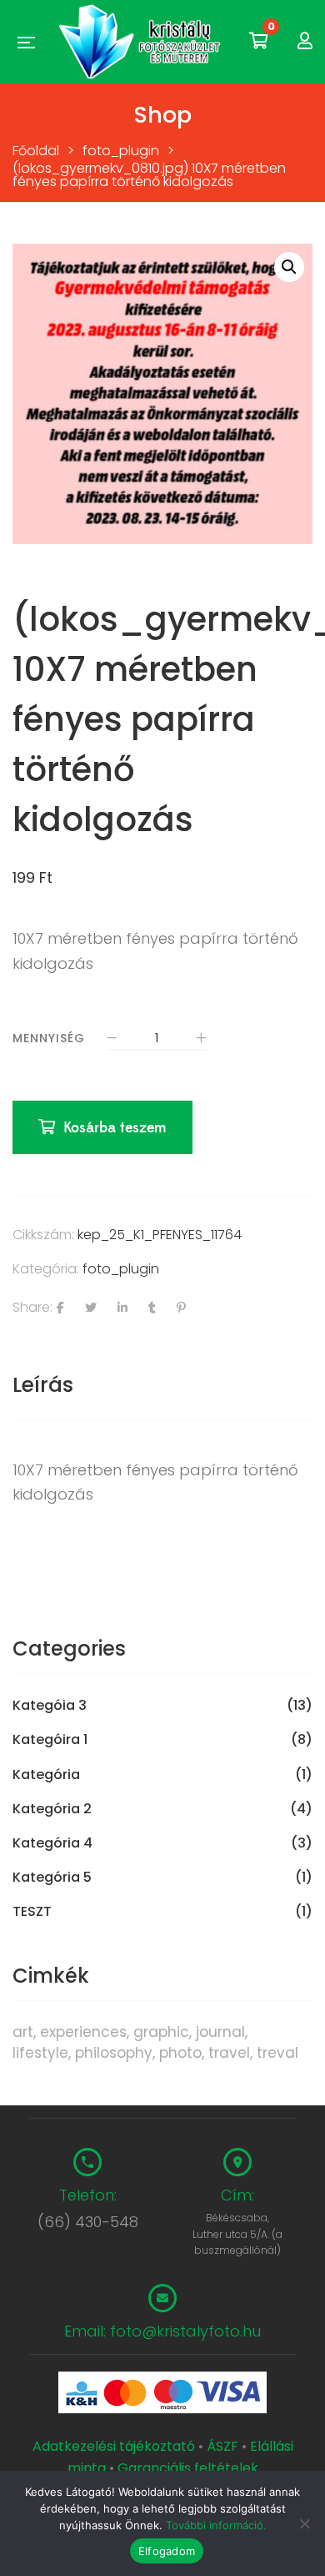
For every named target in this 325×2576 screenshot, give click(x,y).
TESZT (32, 1912)
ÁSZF (222, 2446)
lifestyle (40, 2053)
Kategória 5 (52, 1878)
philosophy (114, 2053)
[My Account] (305, 41)
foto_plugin (121, 1269)
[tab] (162, 1385)
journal (220, 2032)
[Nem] (304, 2523)
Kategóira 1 (50, 1740)
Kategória (46, 1775)
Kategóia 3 (50, 1706)
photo (180, 2053)
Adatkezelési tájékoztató (115, 2446)
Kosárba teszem (115, 1128)
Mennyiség (49, 1038)
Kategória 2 (52, 1809)
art (23, 2032)
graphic (161, 2032)
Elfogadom (167, 2551)
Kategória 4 (52, 1843)
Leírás (43, 1385)
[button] (289, 267)
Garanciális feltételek (188, 2468)
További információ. (216, 2525)
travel (229, 2053)
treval (277, 2053)
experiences (83, 2032)
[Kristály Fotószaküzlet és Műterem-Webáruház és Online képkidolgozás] (142, 42)
